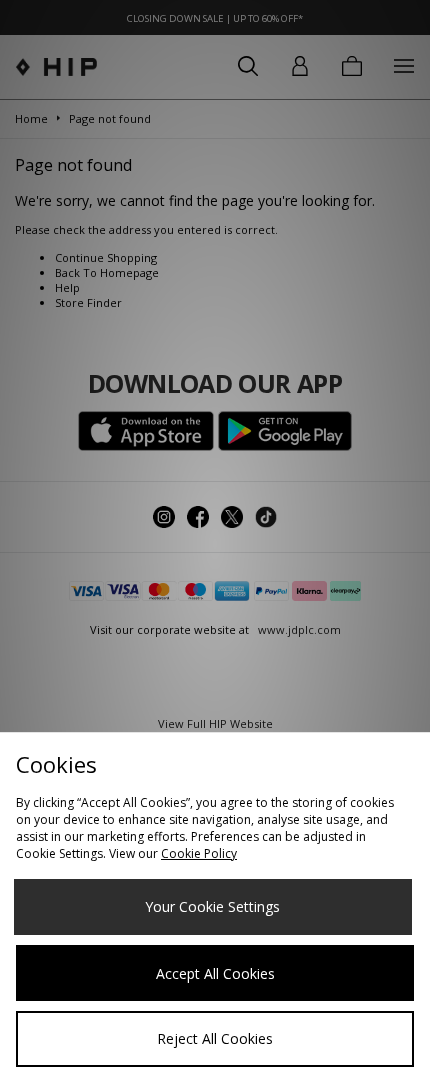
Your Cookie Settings (212, 906)
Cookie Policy (199, 853)
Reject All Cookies (215, 1038)
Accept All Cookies (215, 973)
